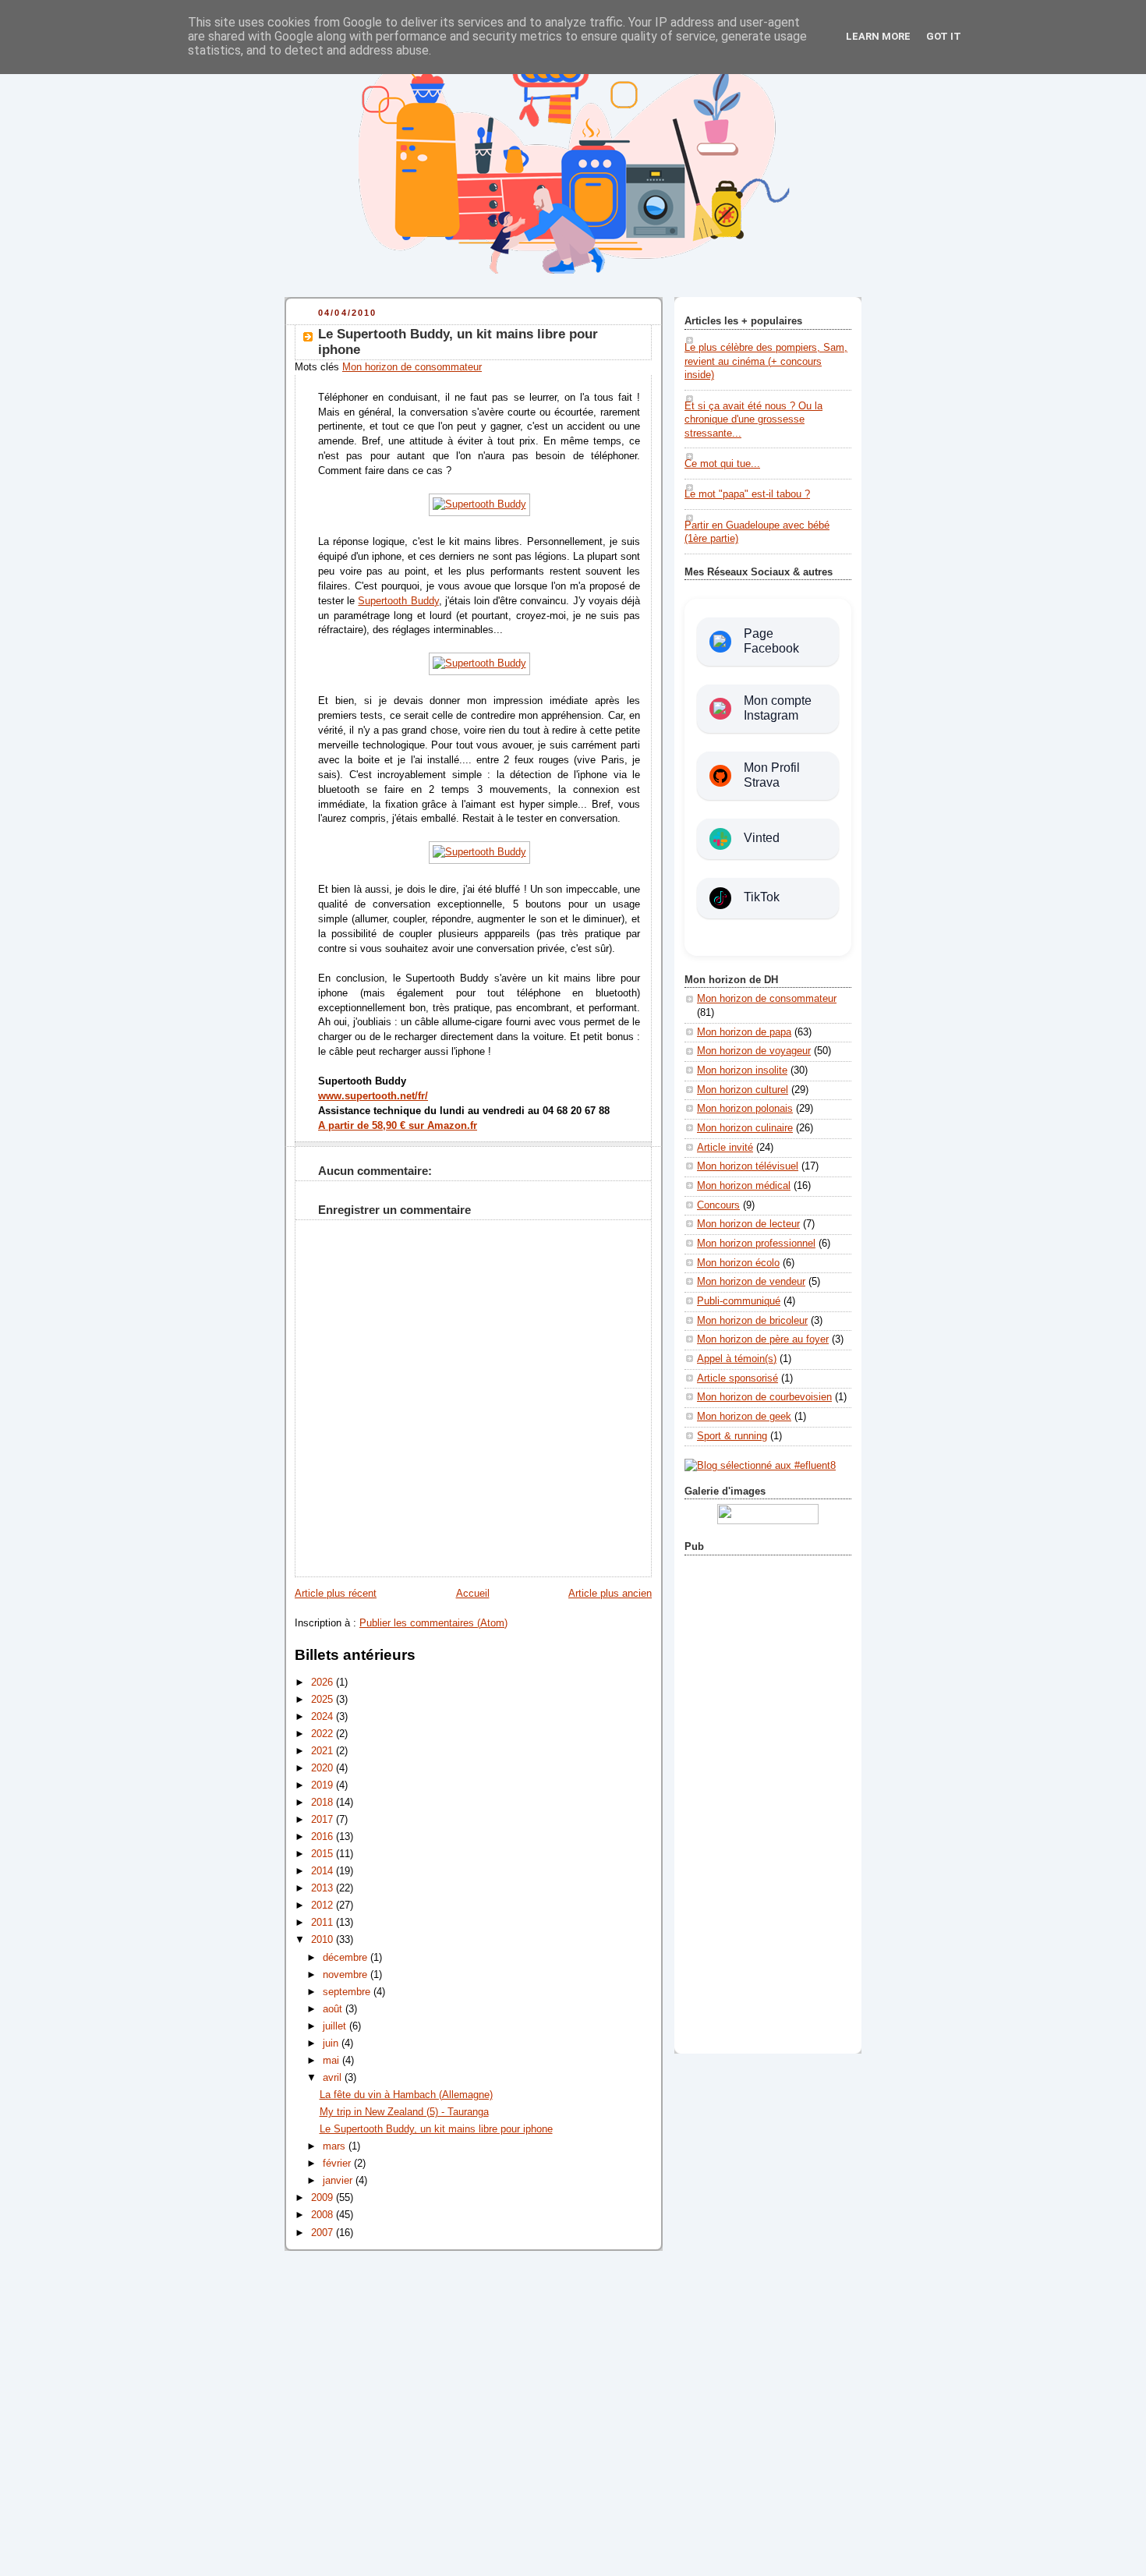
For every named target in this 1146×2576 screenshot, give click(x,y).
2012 (324, 1905)
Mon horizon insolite (742, 1070)
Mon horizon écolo (738, 1263)
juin (332, 2043)
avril (334, 2078)
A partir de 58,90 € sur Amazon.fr (398, 1126)
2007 (324, 2233)
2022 (324, 1734)
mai (332, 2061)
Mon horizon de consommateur (412, 367)
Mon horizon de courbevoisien (764, 1397)
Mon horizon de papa (744, 1032)
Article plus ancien (610, 1594)
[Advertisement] (768, 1801)
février (338, 2164)
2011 (324, 1923)
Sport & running (732, 1436)
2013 (324, 1888)
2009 (324, 2198)
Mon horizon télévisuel (748, 1166)
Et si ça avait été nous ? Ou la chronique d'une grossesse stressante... (753, 420)
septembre (348, 1992)
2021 (324, 1751)
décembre (347, 1958)
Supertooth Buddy (398, 601)
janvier (339, 2181)
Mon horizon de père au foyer (763, 1339)
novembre (347, 1975)
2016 (324, 1837)
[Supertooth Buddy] (479, 504)
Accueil (473, 1594)
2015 (324, 1854)
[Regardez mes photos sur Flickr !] (768, 1521)
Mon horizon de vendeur (751, 1282)
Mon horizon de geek (744, 1417)
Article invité (725, 1148)
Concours (718, 1205)
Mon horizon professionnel (756, 1244)
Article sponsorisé (737, 1378)
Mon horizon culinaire (745, 1128)
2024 (324, 1717)
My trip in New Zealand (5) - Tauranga (404, 2112)
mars (336, 2146)
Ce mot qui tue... (722, 464)
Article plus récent (336, 1594)
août (334, 2009)
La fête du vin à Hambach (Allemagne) (406, 2095)
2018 (324, 1803)
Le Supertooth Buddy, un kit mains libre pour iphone (436, 2129)
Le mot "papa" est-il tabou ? (747, 494)
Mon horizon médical (744, 1186)
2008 (324, 2215)
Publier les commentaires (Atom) (433, 1623)
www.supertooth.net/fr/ (373, 1096)
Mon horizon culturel (743, 1090)
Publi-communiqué (739, 1301)
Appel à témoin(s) (737, 1359)
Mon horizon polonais (745, 1109)
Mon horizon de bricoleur (752, 1321)
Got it (944, 36)
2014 (324, 1871)
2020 (324, 1768)
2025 (324, 1700)
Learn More (878, 36)
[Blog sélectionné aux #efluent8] (760, 1466)
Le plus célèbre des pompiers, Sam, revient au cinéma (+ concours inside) (766, 361)
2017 (324, 1820)
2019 (324, 1785)
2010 (324, 1940)
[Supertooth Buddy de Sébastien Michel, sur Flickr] (479, 663)
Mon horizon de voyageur (754, 1051)
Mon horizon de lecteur (748, 1224)
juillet (336, 2026)
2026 (324, 1683)
